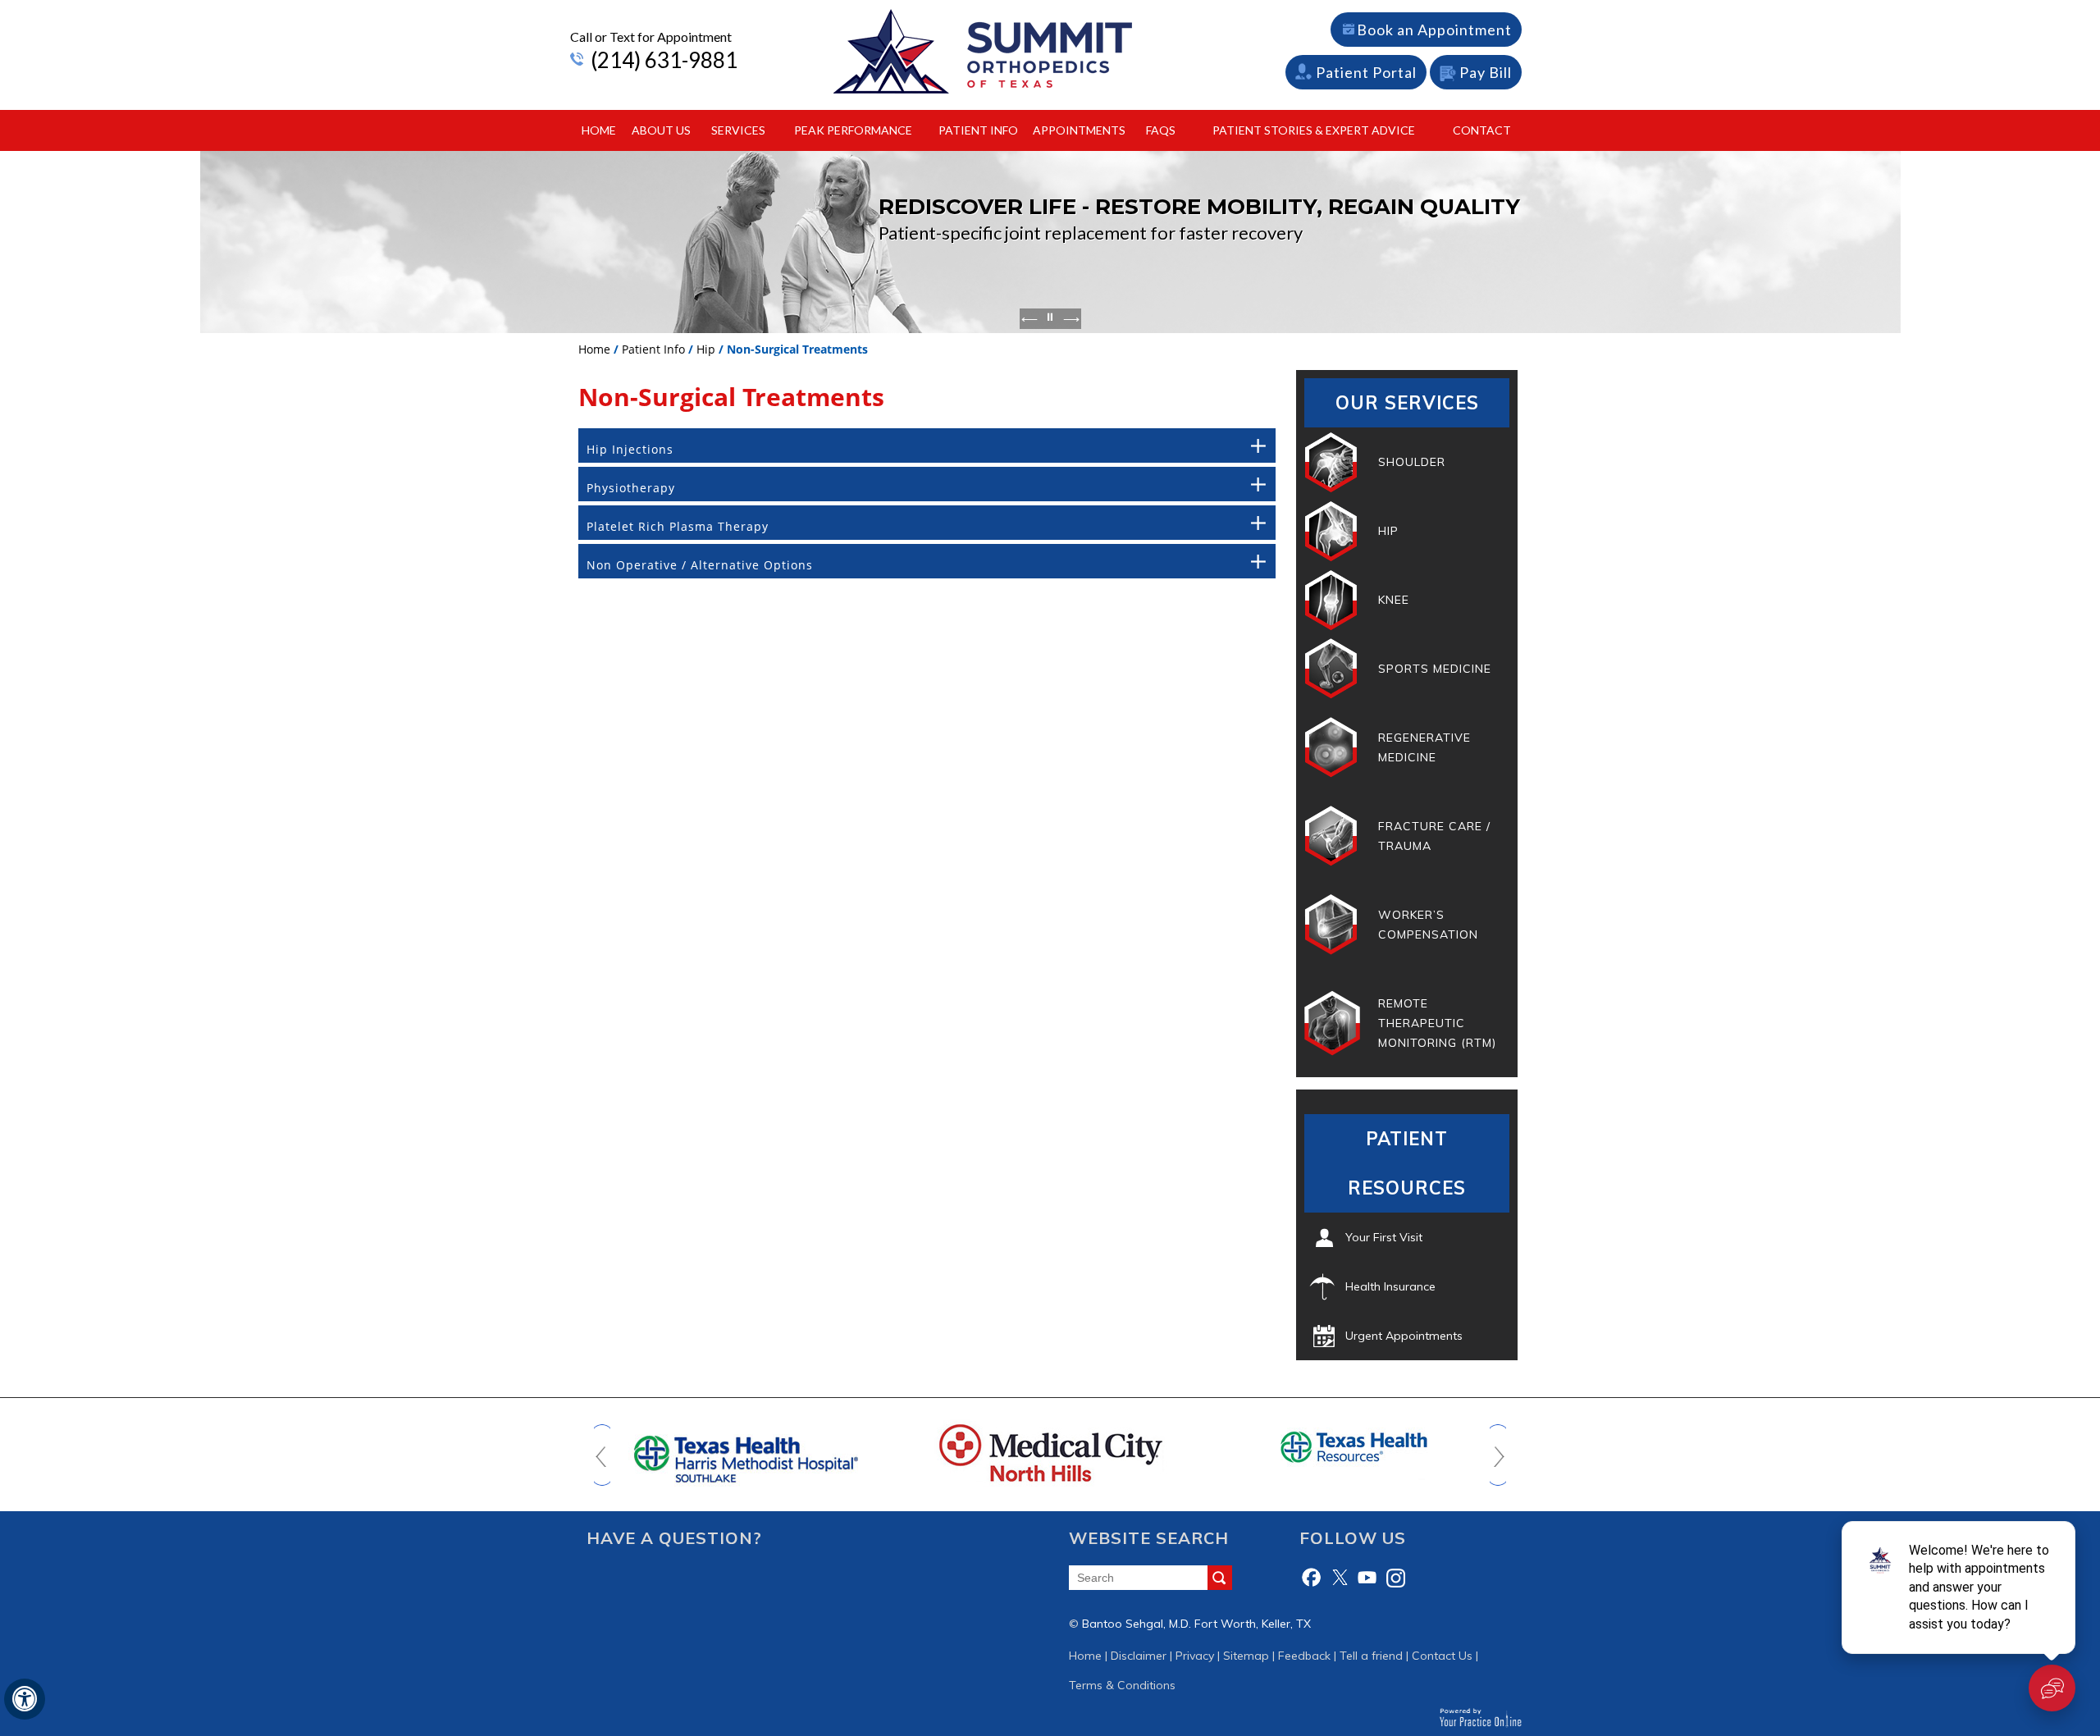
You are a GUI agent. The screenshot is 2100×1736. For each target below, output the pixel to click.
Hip (706, 349)
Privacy (1195, 1656)
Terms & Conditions (1122, 1685)
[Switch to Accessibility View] (25, 1699)
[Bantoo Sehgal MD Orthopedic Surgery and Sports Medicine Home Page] (983, 51)
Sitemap (1246, 1656)
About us (661, 130)
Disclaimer (1139, 1656)
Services (738, 130)
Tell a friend (1371, 1656)
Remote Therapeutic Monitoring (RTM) (1437, 1023)
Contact (1482, 130)
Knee (1394, 600)
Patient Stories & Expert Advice (1314, 130)
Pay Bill (1486, 72)
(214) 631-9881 (664, 60)
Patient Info (978, 130)
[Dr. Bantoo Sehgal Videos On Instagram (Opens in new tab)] (1395, 1578)
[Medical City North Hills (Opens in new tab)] (1050, 1452)
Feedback (1304, 1656)
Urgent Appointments (1404, 1336)
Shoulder (1412, 462)
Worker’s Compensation (1428, 925)
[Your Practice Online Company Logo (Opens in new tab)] (1480, 1717)
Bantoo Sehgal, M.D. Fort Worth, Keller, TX (1196, 1624)
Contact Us (1442, 1656)
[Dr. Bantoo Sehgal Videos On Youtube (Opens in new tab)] (1367, 1578)
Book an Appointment (1434, 30)
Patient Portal (1366, 72)
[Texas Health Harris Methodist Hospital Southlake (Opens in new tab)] (746, 1452)
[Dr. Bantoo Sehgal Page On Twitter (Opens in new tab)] (1340, 1578)
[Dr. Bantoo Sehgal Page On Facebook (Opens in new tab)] (1312, 1578)
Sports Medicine (1435, 669)
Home (599, 130)
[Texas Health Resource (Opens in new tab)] (1354, 1446)
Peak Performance (853, 130)
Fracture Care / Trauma (1434, 836)
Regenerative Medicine (1424, 747)
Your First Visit (1384, 1237)
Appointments (1079, 130)
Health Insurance (1390, 1286)
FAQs (1161, 130)
